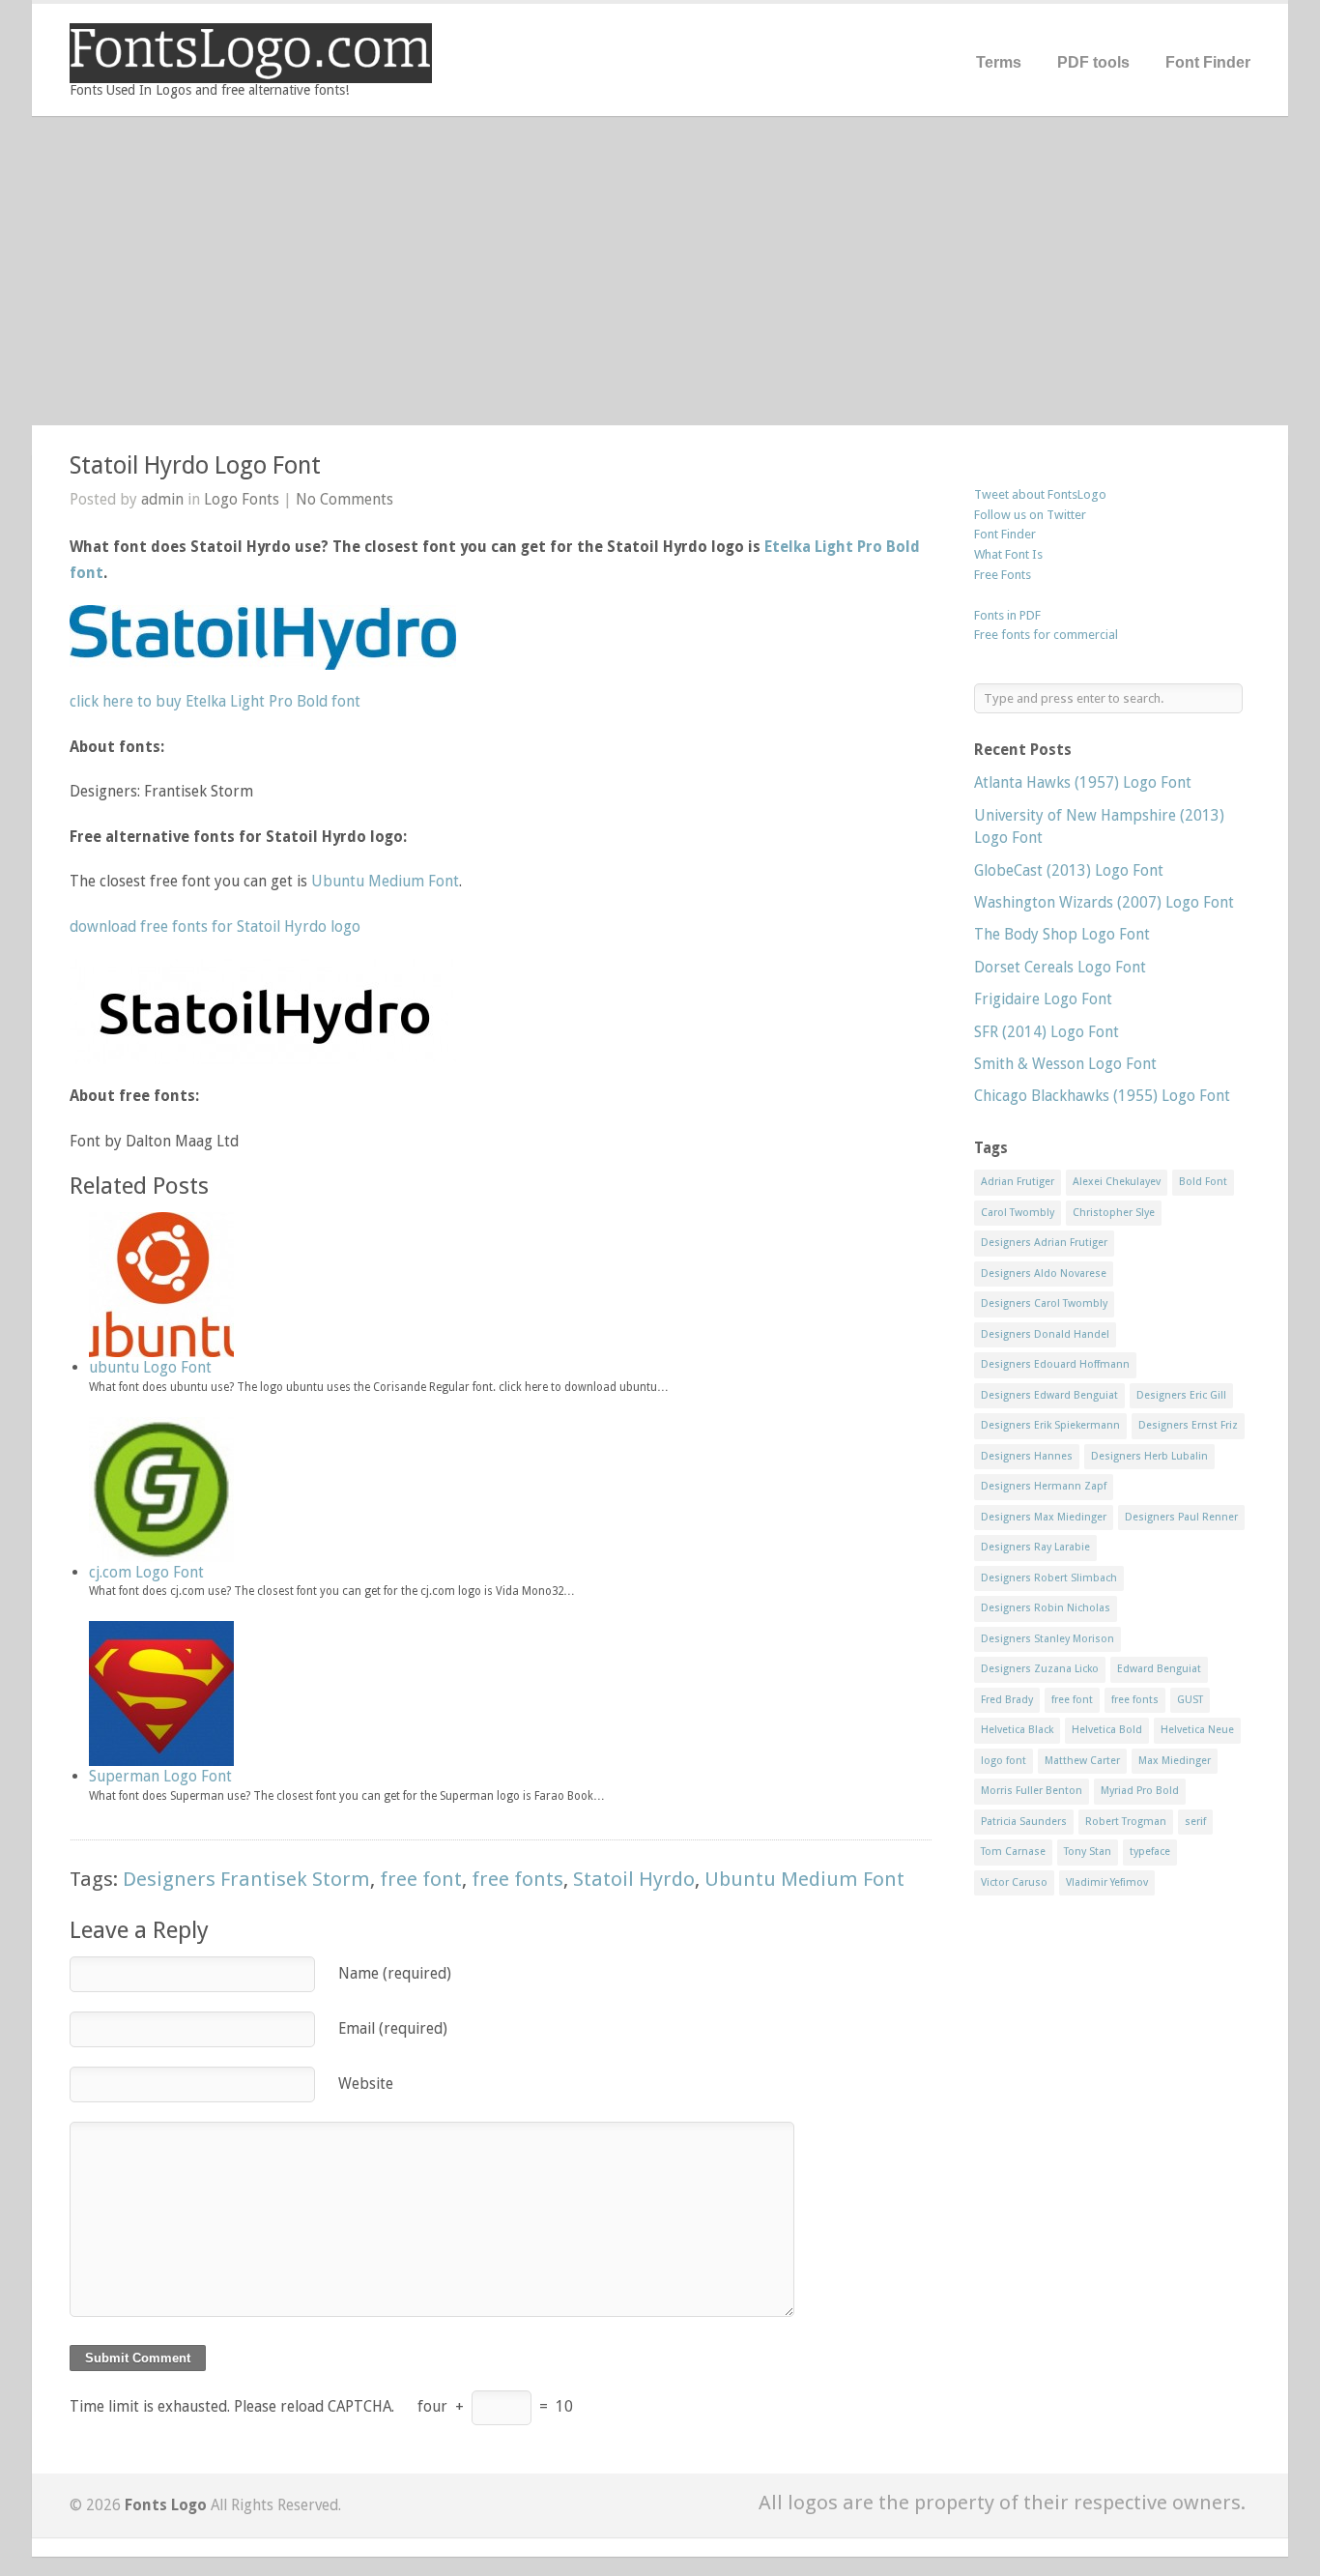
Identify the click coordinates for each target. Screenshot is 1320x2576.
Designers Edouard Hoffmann (1055, 1364)
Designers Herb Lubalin (1149, 1456)
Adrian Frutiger (1018, 1182)
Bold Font (1203, 1182)
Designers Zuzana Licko (1040, 1669)
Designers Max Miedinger (1044, 1517)
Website (366, 2084)
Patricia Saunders (1024, 1822)
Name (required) (395, 1973)
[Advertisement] (660, 271)
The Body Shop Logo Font (1062, 934)
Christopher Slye (1114, 1213)
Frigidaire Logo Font (1043, 999)
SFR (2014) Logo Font (1047, 1032)
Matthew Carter (1082, 1761)
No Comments (344, 499)
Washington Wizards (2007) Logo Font (1104, 902)
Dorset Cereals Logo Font (1060, 967)
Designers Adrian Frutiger (1044, 1243)
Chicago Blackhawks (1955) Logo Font (1102, 1096)
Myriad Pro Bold (1140, 1791)
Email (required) (393, 2028)
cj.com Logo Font (146, 1572)
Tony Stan (1088, 1852)
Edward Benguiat (1159, 1669)
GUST (1190, 1700)
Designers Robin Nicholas (1046, 1608)
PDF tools (1093, 62)
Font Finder (1208, 62)
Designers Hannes (1027, 1456)
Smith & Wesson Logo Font (1065, 1064)
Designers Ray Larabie (1035, 1547)
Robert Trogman (1126, 1822)
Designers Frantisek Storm (246, 1879)
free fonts (517, 1879)
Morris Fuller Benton (1032, 1791)
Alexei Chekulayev (1117, 1182)
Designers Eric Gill (1181, 1395)
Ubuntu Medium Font (385, 881)
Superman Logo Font (160, 1776)
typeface (1150, 1852)
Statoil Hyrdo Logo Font (195, 465)
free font (421, 1879)
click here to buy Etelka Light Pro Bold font (215, 701)
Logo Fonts (242, 499)
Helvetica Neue (1197, 1730)
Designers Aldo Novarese (1044, 1274)
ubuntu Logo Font (150, 1367)
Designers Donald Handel (1045, 1334)
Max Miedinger (1175, 1761)
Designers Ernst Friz (1188, 1425)
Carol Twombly (1018, 1213)
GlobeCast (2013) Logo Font (1069, 870)
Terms (999, 62)
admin (162, 499)
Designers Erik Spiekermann (1050, 1425)
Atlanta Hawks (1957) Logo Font (1083, 782)
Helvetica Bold (1107, 1730)
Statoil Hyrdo (634, 1879)
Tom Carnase (1013, 1852)
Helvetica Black (1017, 1730)
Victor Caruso (1014, 1882)
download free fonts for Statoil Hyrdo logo (215, 926)
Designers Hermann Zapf (1044, 1486)
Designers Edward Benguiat (1049, 1395)
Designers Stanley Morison (1047, 1639)
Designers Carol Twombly (1044, 1303)
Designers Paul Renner (1181, 1517)
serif (1195, 1822)
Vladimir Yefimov (1107, 1882)
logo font (1004, 1761)
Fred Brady (1007, 1700)
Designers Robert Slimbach (1049, 1578)
